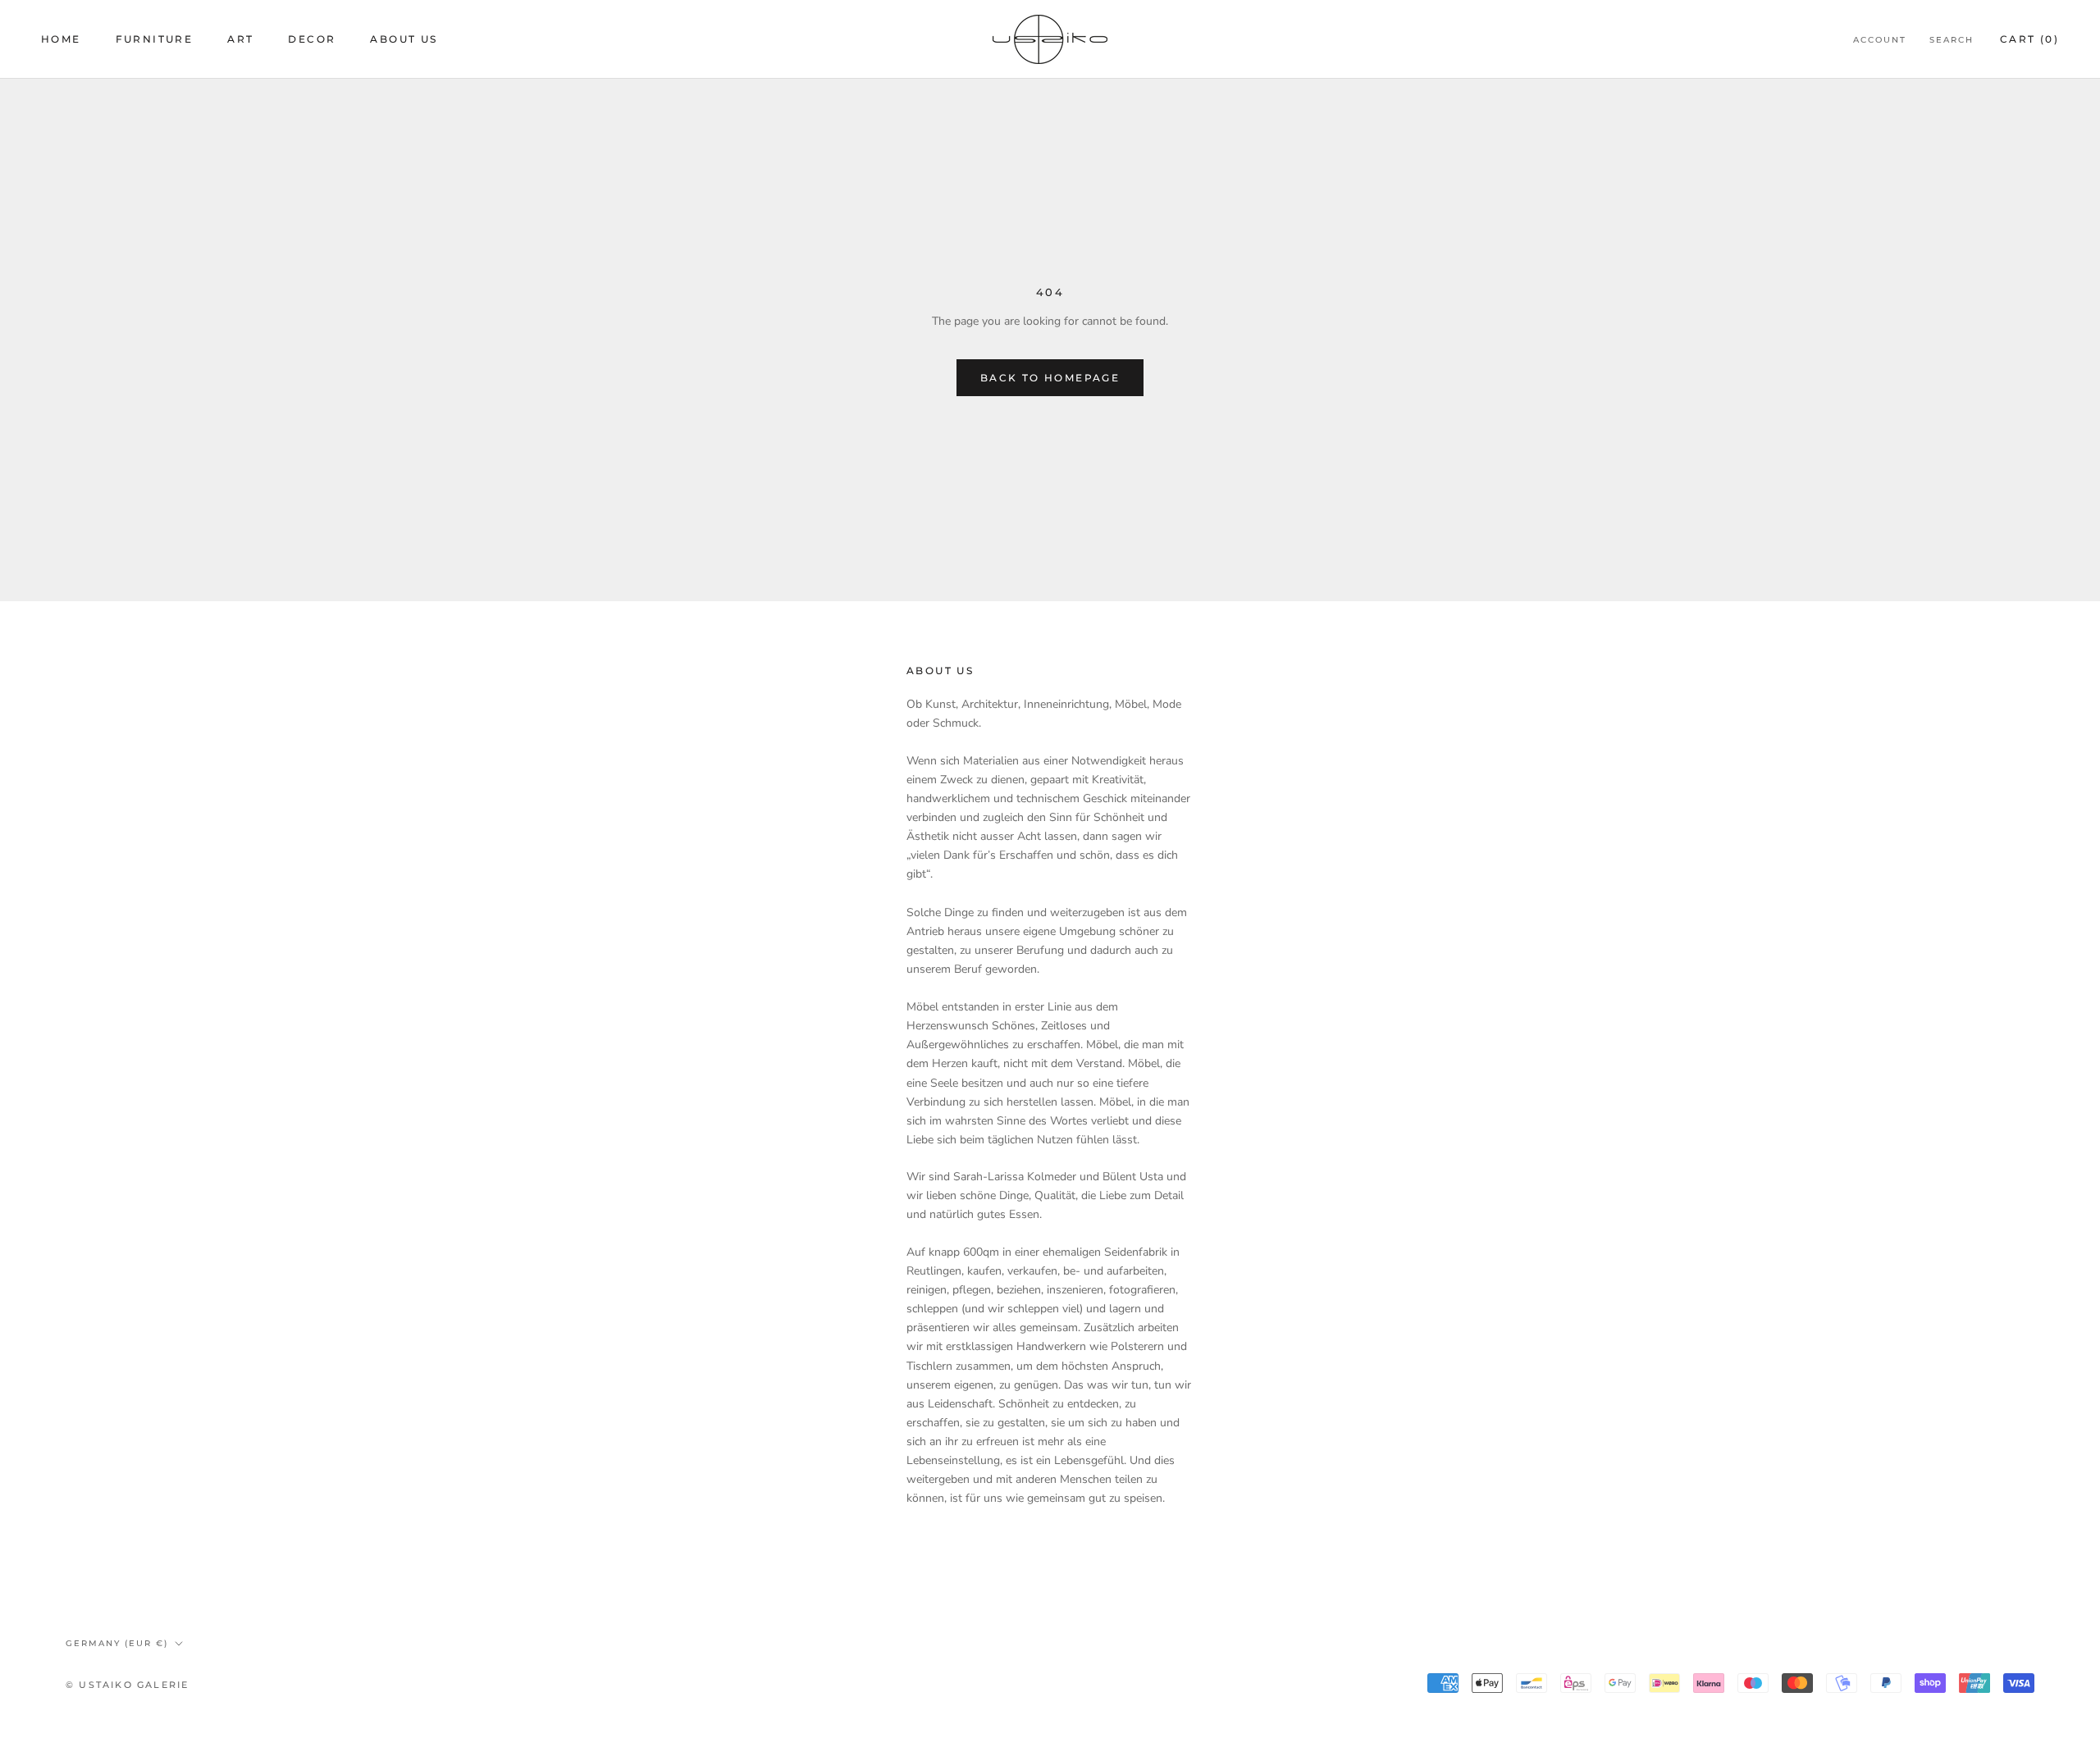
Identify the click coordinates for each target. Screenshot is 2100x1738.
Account (1880, 40)
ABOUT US (404, 39)
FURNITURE (155, 39)
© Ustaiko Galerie (127, 1685)
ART (240, 39)
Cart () (2029, 39)
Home (61, 39)
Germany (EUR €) (117, 1643)
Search (1952, 40)
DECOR (312, 39)
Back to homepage (1050, 378)
